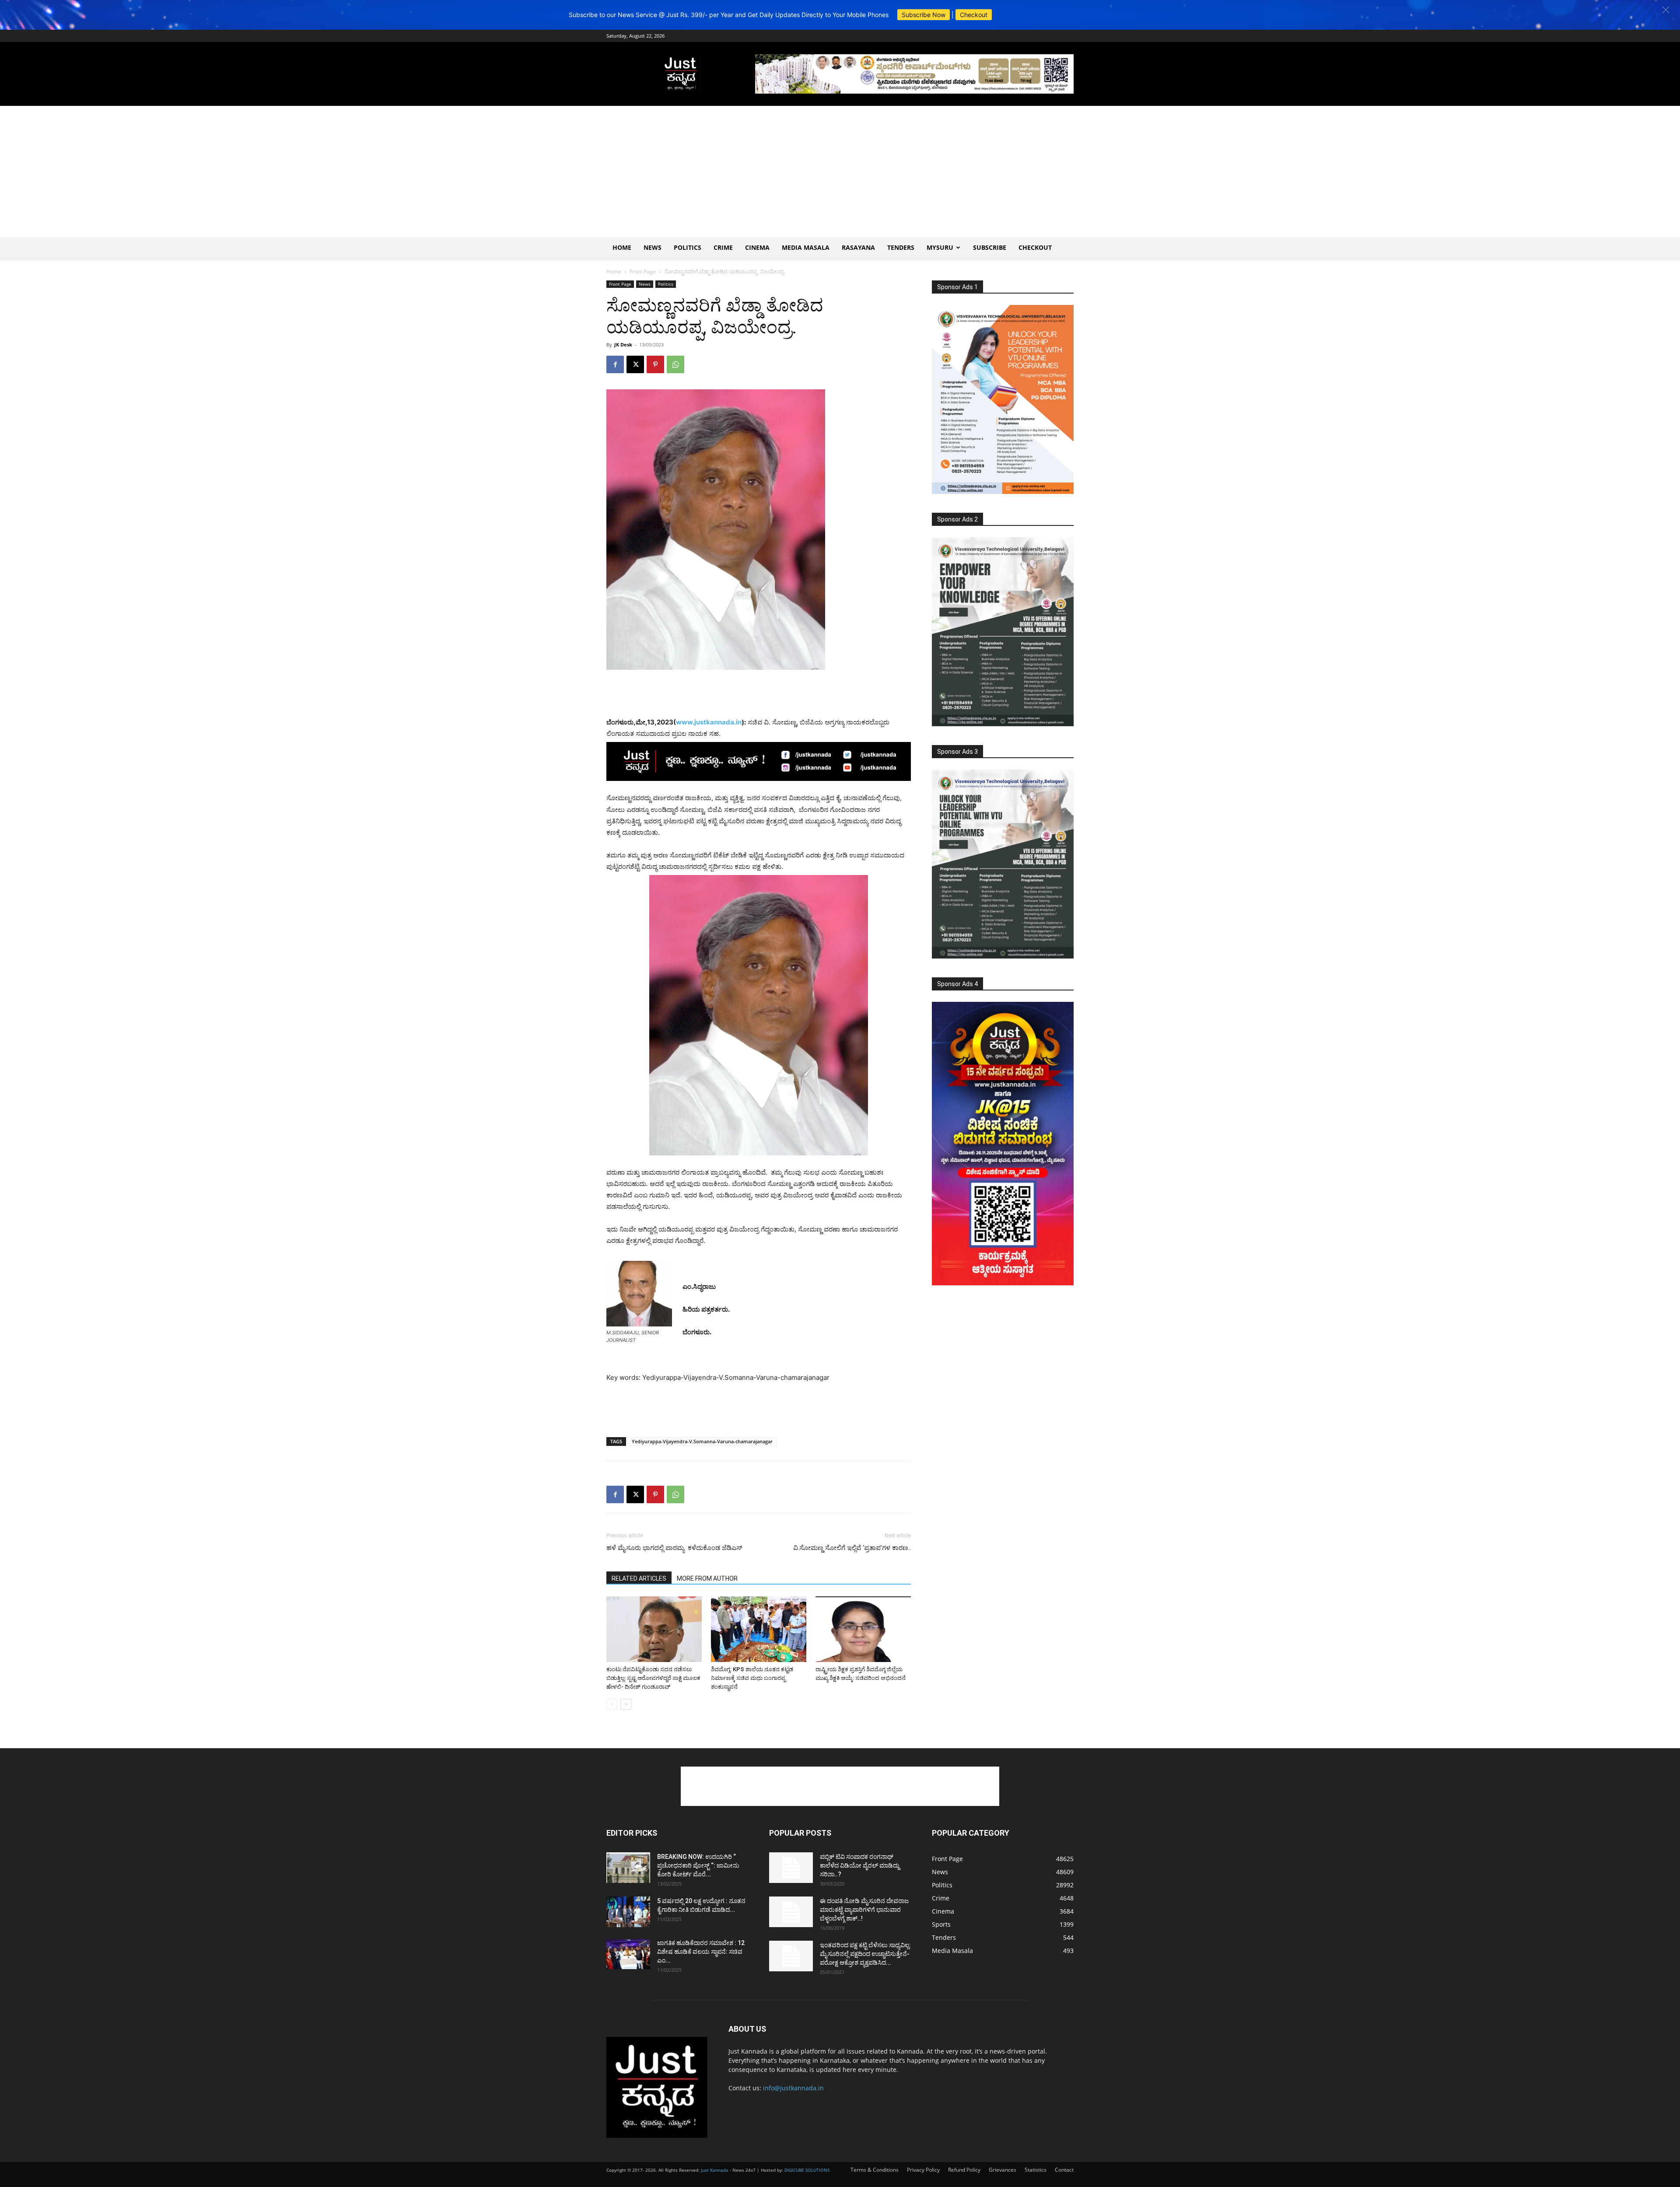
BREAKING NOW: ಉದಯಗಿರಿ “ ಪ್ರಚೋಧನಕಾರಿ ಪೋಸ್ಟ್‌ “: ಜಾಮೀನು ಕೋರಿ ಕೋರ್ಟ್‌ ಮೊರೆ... (698, 1865)
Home (622, 247)
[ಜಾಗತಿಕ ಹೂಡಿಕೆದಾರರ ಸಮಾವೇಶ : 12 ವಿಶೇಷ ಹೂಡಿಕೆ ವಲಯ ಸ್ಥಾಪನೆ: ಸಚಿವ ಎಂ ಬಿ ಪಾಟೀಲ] (628, 1954)
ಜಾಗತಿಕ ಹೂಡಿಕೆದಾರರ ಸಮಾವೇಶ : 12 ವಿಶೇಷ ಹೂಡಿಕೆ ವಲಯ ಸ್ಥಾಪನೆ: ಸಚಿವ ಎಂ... (701, 1952)
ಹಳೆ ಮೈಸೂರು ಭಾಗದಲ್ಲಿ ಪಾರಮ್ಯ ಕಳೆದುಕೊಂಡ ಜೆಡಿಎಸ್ (674, 1548)
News (653, 247)
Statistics (1036, 2170)
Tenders (901, 247)
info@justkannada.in (793, 2088)
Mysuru (940, 247)
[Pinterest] (655, 364)
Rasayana (858, 247)
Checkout (974, 15)
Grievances (1003, 2170)
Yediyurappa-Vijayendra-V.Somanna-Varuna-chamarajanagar (702, 1441)
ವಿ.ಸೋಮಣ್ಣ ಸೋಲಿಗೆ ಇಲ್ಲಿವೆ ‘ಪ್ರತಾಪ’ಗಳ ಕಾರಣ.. (852, 1548)
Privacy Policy (923, 2170)
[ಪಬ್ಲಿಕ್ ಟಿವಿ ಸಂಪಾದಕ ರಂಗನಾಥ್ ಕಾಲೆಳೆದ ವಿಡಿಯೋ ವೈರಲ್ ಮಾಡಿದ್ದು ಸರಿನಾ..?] (791, 1868)
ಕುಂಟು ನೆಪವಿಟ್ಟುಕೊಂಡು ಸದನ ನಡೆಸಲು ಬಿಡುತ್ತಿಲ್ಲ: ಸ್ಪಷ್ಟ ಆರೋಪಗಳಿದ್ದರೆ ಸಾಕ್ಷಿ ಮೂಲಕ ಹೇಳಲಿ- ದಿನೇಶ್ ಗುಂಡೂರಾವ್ (653, 1678)
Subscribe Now (924, 15)
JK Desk (623, 345)
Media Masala (806, 247)
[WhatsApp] (675, 364)
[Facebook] (615, 364)
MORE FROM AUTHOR (707, 1578)
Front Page (643, 271)
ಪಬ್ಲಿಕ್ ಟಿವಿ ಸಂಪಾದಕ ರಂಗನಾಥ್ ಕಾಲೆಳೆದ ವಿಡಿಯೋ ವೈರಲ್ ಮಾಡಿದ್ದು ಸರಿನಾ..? (860, 1865)
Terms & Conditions (875, 2170)
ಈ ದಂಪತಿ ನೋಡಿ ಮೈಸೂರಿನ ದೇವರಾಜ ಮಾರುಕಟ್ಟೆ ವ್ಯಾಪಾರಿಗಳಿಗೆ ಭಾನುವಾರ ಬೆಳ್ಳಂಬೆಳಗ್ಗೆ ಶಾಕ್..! (864, 1910)
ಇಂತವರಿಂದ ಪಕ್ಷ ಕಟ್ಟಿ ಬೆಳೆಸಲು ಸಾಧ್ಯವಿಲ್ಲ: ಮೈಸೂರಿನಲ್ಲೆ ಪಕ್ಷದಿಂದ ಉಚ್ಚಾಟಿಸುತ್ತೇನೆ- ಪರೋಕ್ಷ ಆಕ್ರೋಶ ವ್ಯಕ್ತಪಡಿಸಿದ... (865, 1954)
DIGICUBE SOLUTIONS (807, 2170)
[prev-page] (612, 1704)
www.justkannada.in (709, 722)
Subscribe (990, 247)
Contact (1064, 2170)
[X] (635, 364)
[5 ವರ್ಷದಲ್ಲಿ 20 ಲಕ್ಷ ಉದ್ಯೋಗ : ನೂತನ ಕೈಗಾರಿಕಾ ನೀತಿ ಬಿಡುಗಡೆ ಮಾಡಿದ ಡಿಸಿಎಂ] (628, 1912)
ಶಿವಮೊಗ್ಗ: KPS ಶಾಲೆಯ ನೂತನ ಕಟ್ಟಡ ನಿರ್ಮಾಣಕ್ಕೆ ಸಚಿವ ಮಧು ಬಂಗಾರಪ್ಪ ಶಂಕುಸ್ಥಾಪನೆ (752, 1678)
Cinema (757, 247)
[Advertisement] (840, 171)
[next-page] (626, 1704)
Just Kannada (715, 2170)
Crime (723, 247)
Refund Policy (964, 2170)
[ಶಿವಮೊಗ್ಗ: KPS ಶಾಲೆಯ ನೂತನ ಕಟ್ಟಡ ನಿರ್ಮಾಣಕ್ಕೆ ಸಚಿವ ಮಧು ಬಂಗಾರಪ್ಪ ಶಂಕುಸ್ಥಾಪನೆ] (759, 1629)
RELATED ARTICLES (639, 1578)
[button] (1666, 10)
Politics (688, 247)
